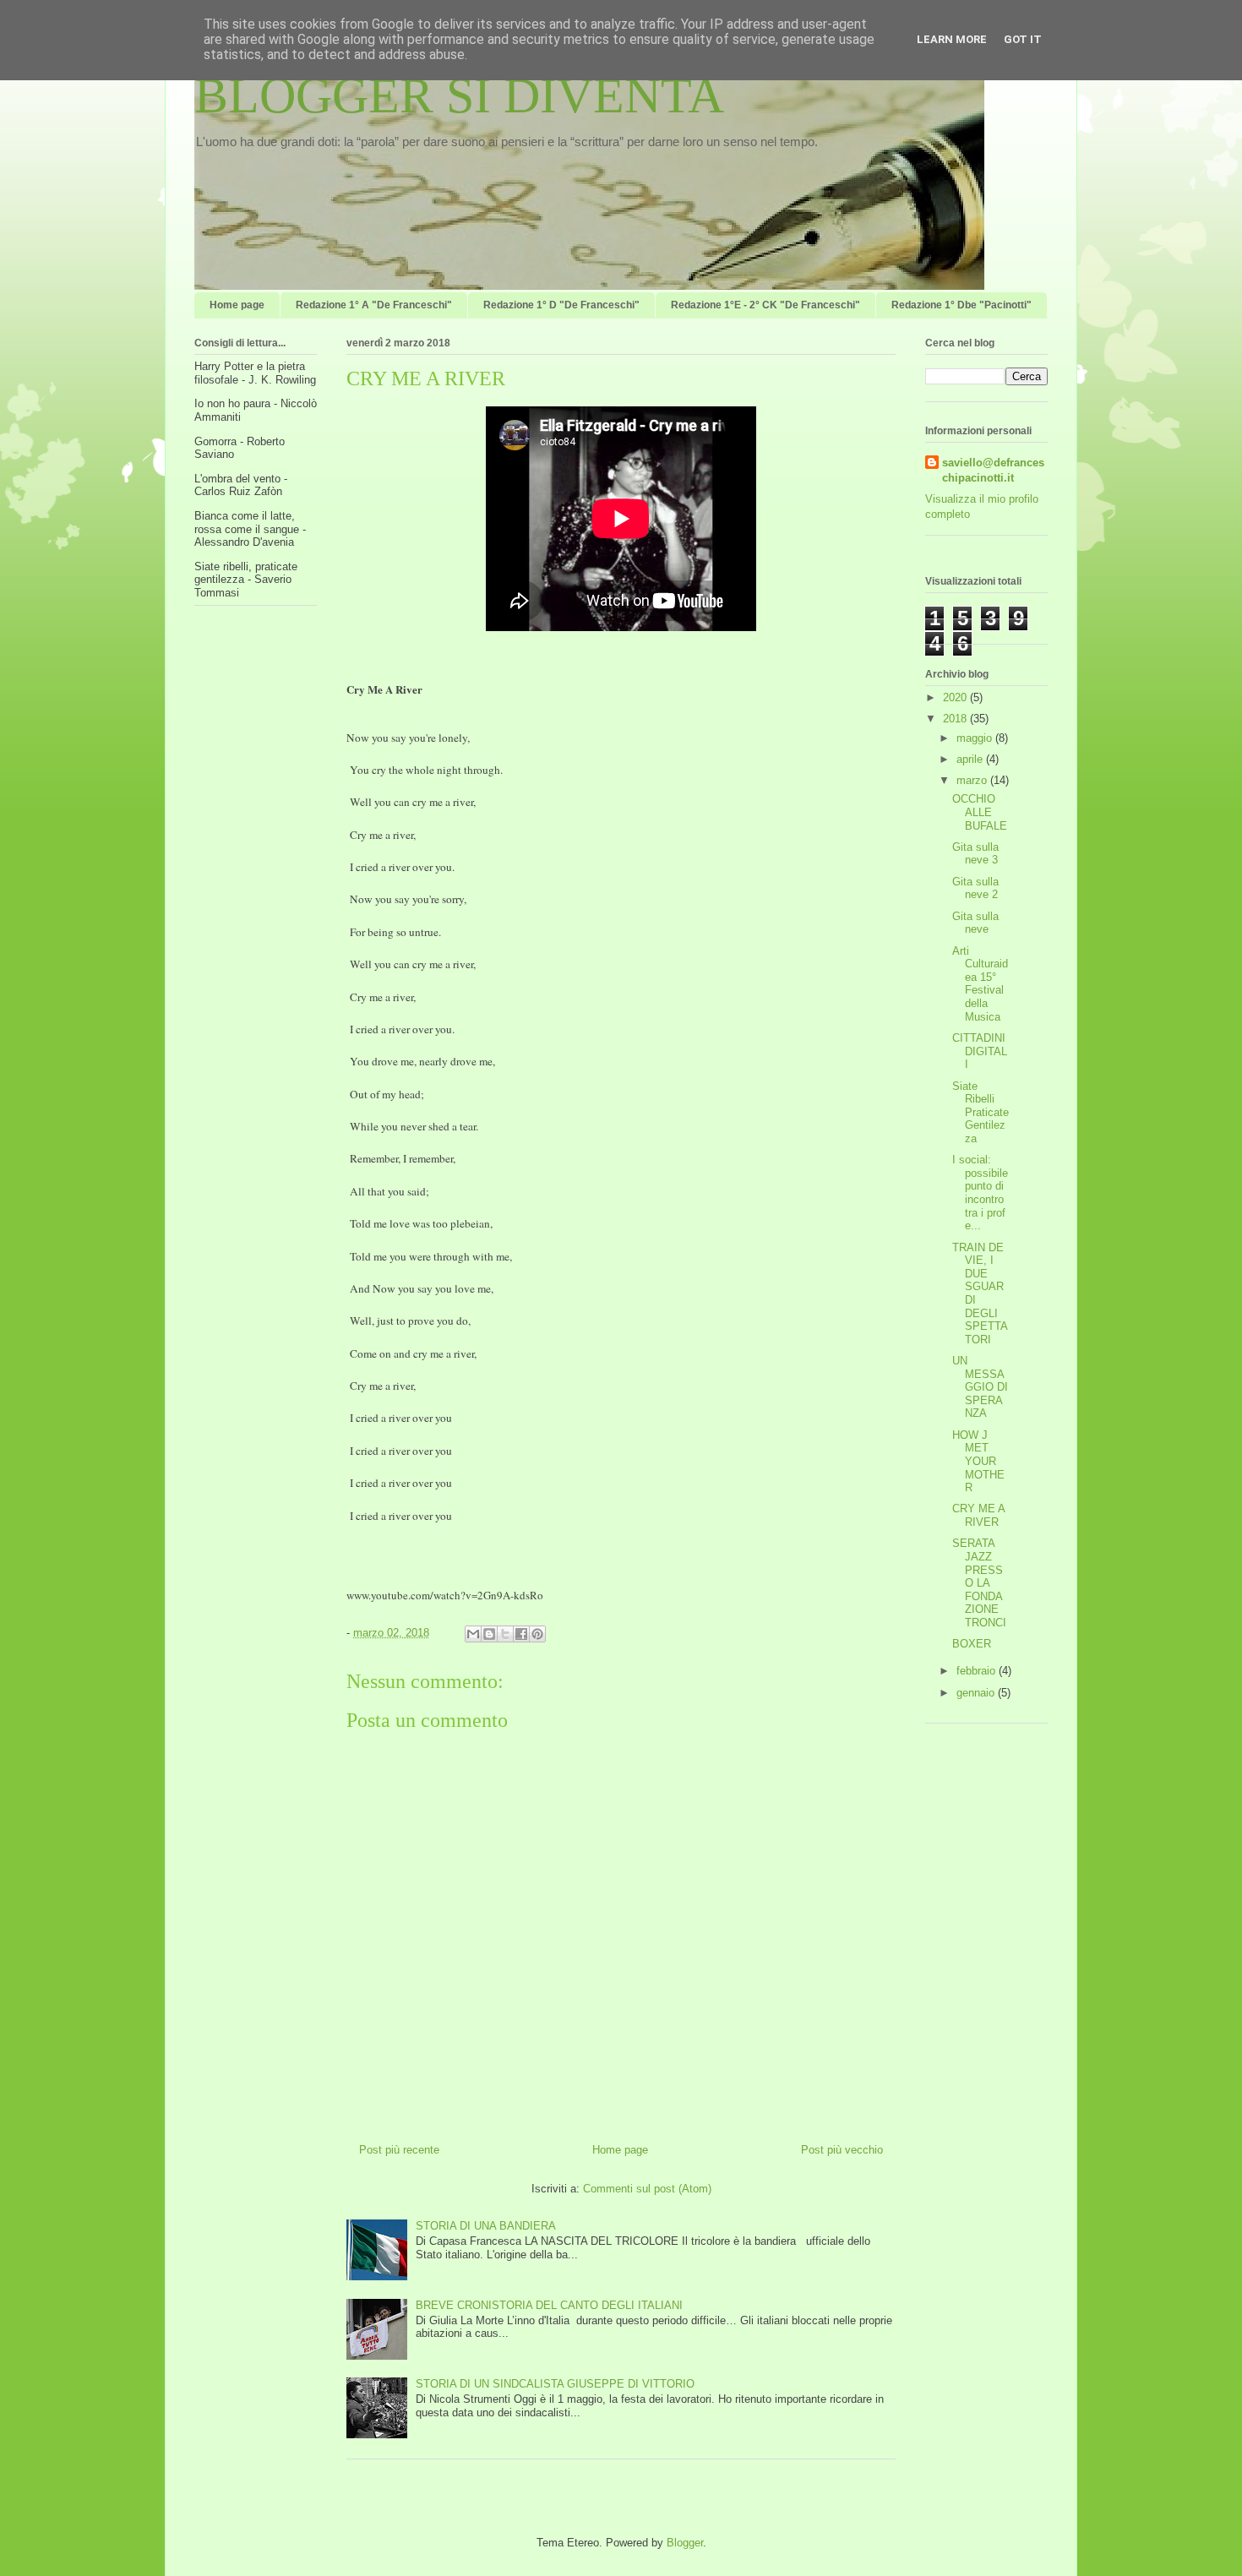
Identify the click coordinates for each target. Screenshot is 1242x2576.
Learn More (952, 39)
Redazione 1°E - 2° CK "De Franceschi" (765, 305)
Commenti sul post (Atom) (647, 2189)
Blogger (685, 2543)
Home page (237, 305)
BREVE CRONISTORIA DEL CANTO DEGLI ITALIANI (549, 2305)
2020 (956, 697)
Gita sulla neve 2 (975, 888)
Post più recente (399, 2150)
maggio (976, 738)
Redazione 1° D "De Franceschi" (561, 305)
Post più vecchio (842, 2150)
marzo (973, 780)
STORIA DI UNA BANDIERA (486, 2226)
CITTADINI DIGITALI (980, 1051)
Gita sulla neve (975, 923)
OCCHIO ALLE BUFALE (980, 812)
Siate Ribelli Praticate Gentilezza (981, 1112)
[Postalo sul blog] (489, 1634)
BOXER (972, 1644)
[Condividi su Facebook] (521, 1634)
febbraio (978, 1671)
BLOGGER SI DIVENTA (459, 95)
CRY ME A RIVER (978, 1515)
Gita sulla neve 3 (975, 854)
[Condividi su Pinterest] (537, 1634)
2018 (956, 719)
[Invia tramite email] (473, 1634)
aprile (971, 759)
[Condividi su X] (505, 1634)
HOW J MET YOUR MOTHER (978, 1461)
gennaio (977, 1693)
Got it (1023, 39)
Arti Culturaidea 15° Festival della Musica (980, 984)
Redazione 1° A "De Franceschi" (374, 305)
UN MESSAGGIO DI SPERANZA (980, 1387)
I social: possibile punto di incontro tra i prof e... (980, 1193)
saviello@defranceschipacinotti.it (993, 470)
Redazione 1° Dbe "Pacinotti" (961, 305)
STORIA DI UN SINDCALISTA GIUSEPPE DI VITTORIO (555, 2384)
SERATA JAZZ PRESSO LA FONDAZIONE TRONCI (979, 1583)
